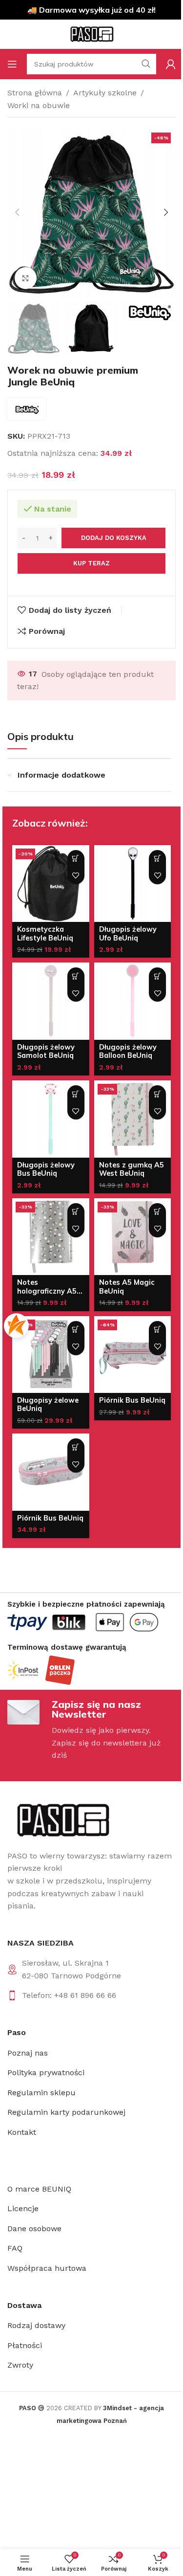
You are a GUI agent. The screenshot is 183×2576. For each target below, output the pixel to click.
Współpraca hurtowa (47, 2268)
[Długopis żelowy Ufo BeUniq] (133, 884)
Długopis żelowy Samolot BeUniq (46, 1051)
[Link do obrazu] (62, 1820)
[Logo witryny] (92, 34)
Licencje (23, 2208)
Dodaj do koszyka (114, 538)
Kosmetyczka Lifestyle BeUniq (45, 933)
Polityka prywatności (46, 2072)
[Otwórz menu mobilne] (12, 64)
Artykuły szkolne (105, 93)
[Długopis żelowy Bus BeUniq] (51, 1119)
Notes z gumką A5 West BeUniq (132, 1169)
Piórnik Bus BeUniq (132, 1400)
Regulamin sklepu (41, 2093)
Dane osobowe (34, 2229)
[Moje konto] (171, 64)
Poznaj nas (28, 2053)
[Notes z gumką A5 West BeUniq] (133, 1119)
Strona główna (35, 93)
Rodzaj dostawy (36, 2325)
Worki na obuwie (39, 105)
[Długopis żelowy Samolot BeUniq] (51, 1001)
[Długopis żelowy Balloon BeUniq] (133, 1001)
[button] (17, 212)
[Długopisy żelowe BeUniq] (51, 1355)
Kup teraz (91, 563)
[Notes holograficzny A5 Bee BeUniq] (51, 1237)
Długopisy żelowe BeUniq (48, 1404)
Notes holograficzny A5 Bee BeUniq (47, 1291)
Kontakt (22, 2132)
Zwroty (20, 2365)
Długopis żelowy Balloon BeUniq (128, 1051)
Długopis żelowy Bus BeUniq (46, 1169)
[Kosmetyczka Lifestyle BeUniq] (51, 884)
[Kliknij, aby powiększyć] (26, 278)
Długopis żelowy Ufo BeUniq (128, 933)
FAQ (15, 2248)
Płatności (25, 2345)
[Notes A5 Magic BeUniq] (133, 1237)
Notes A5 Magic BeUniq (127, 1287)
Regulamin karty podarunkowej (66, 2112)
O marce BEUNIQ (39, 2189)
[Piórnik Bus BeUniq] (133, 1355)
